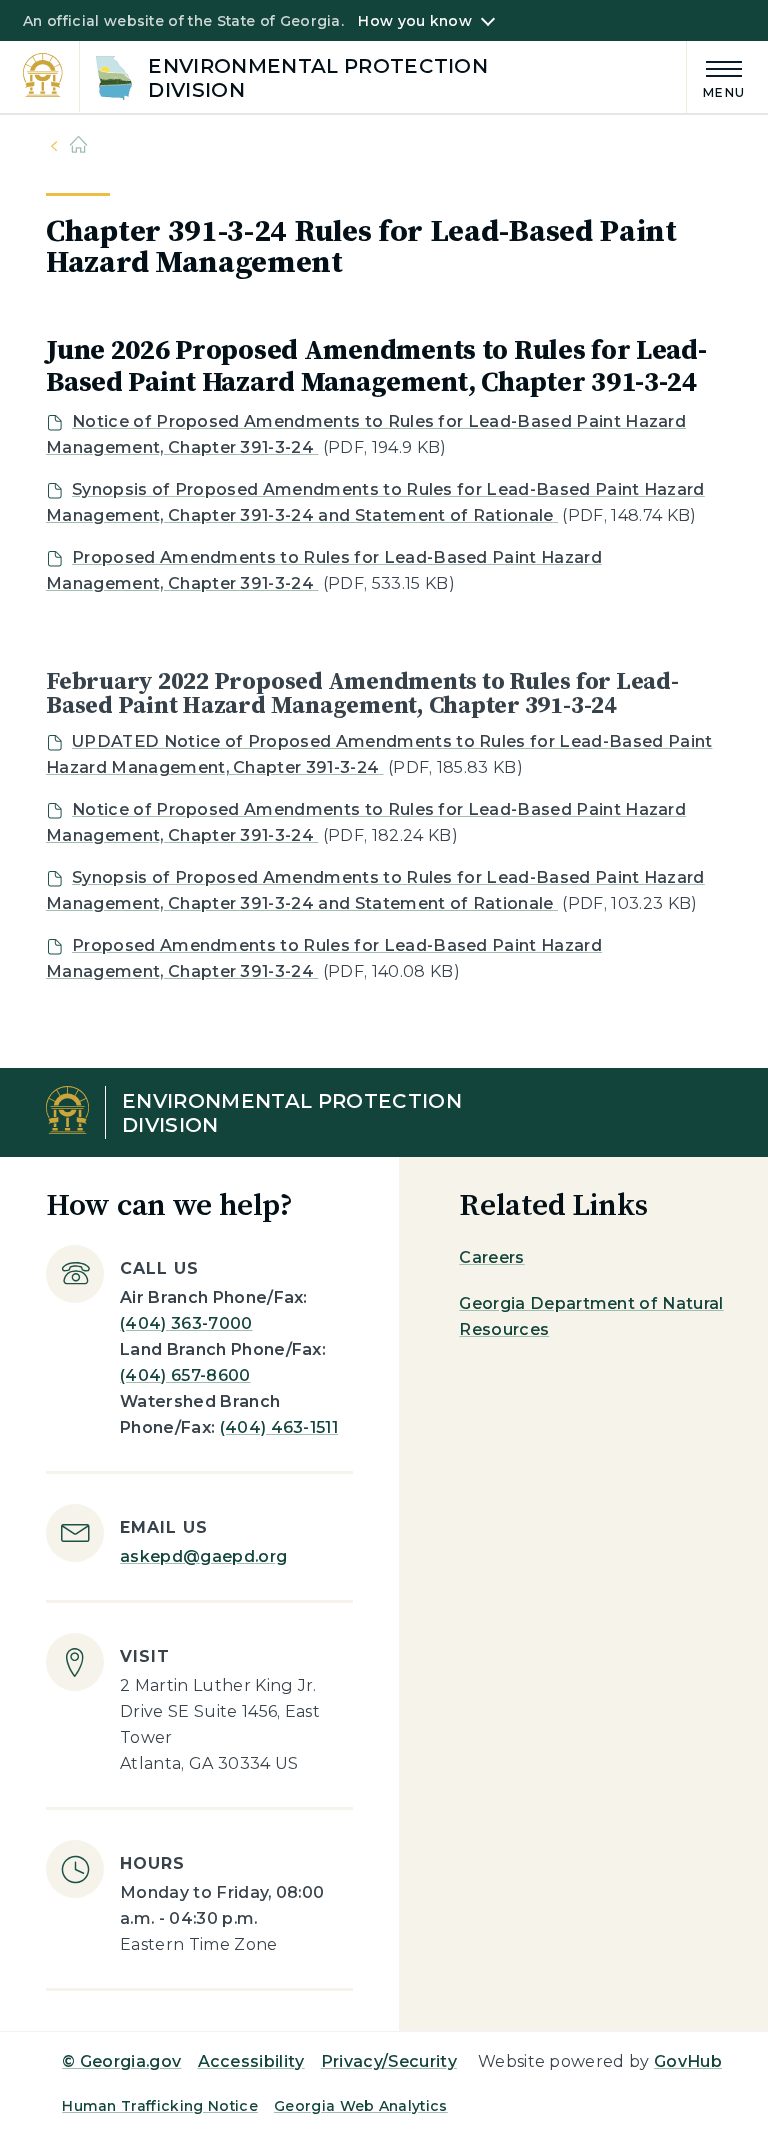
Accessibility (251, 2061)
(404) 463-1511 (279, 1427)
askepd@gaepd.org (203, 1556)
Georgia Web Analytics (361, 2106)
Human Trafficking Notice (160, 2106)
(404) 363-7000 (186, 1323)
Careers (491, 1257)
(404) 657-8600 (185, 1375)
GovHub (688, 2061)
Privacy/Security (389, 2061)
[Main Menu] (716, 76)
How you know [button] (414, 21)
